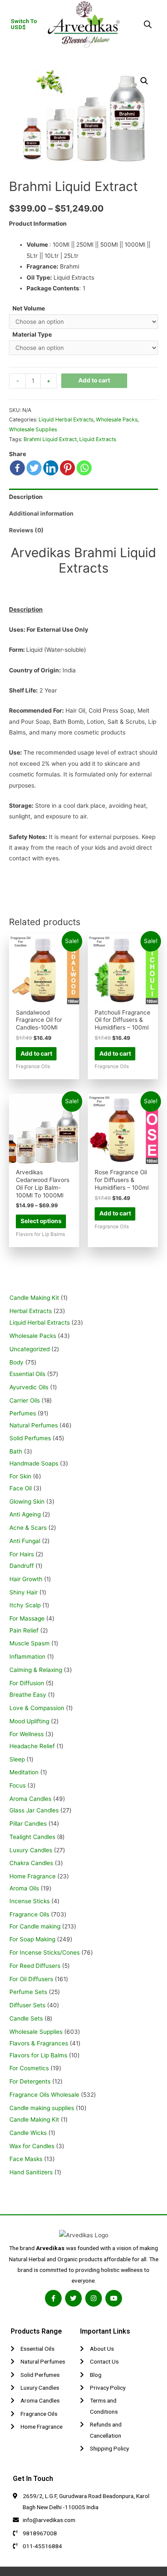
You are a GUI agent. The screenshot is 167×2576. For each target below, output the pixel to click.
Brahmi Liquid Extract (50, 439)
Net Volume (29, 308)
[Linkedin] (51, 468)
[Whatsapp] (84, 468)
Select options (41, 1221)
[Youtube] (114, 2298)
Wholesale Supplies (33, 429)
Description (26, 497)
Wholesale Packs (117, 419)
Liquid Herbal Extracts (66, 419)
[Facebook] (17, 468)
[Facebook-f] (53, 2298)
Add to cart (94, 380)
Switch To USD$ (24, 24)
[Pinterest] (67, 468)
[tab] (83, 497)
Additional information (41, 513)
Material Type (32, 334)
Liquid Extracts (98, 439)
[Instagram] (94, 2298)
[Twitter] (34, 468)
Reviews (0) (26, 530)
